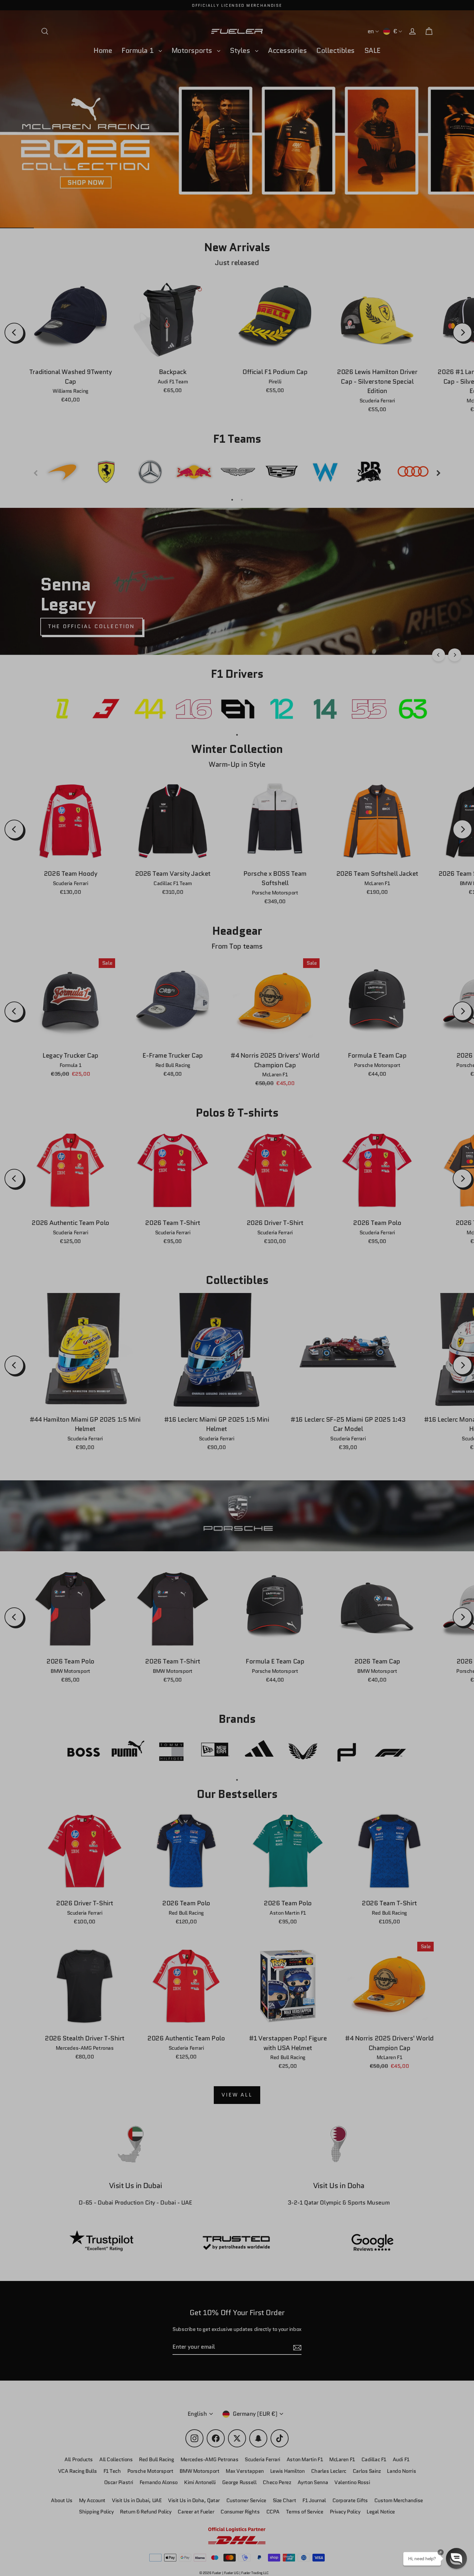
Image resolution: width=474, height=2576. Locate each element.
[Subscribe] (415, 2505)
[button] (456, 2558)
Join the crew (356, 2530)
